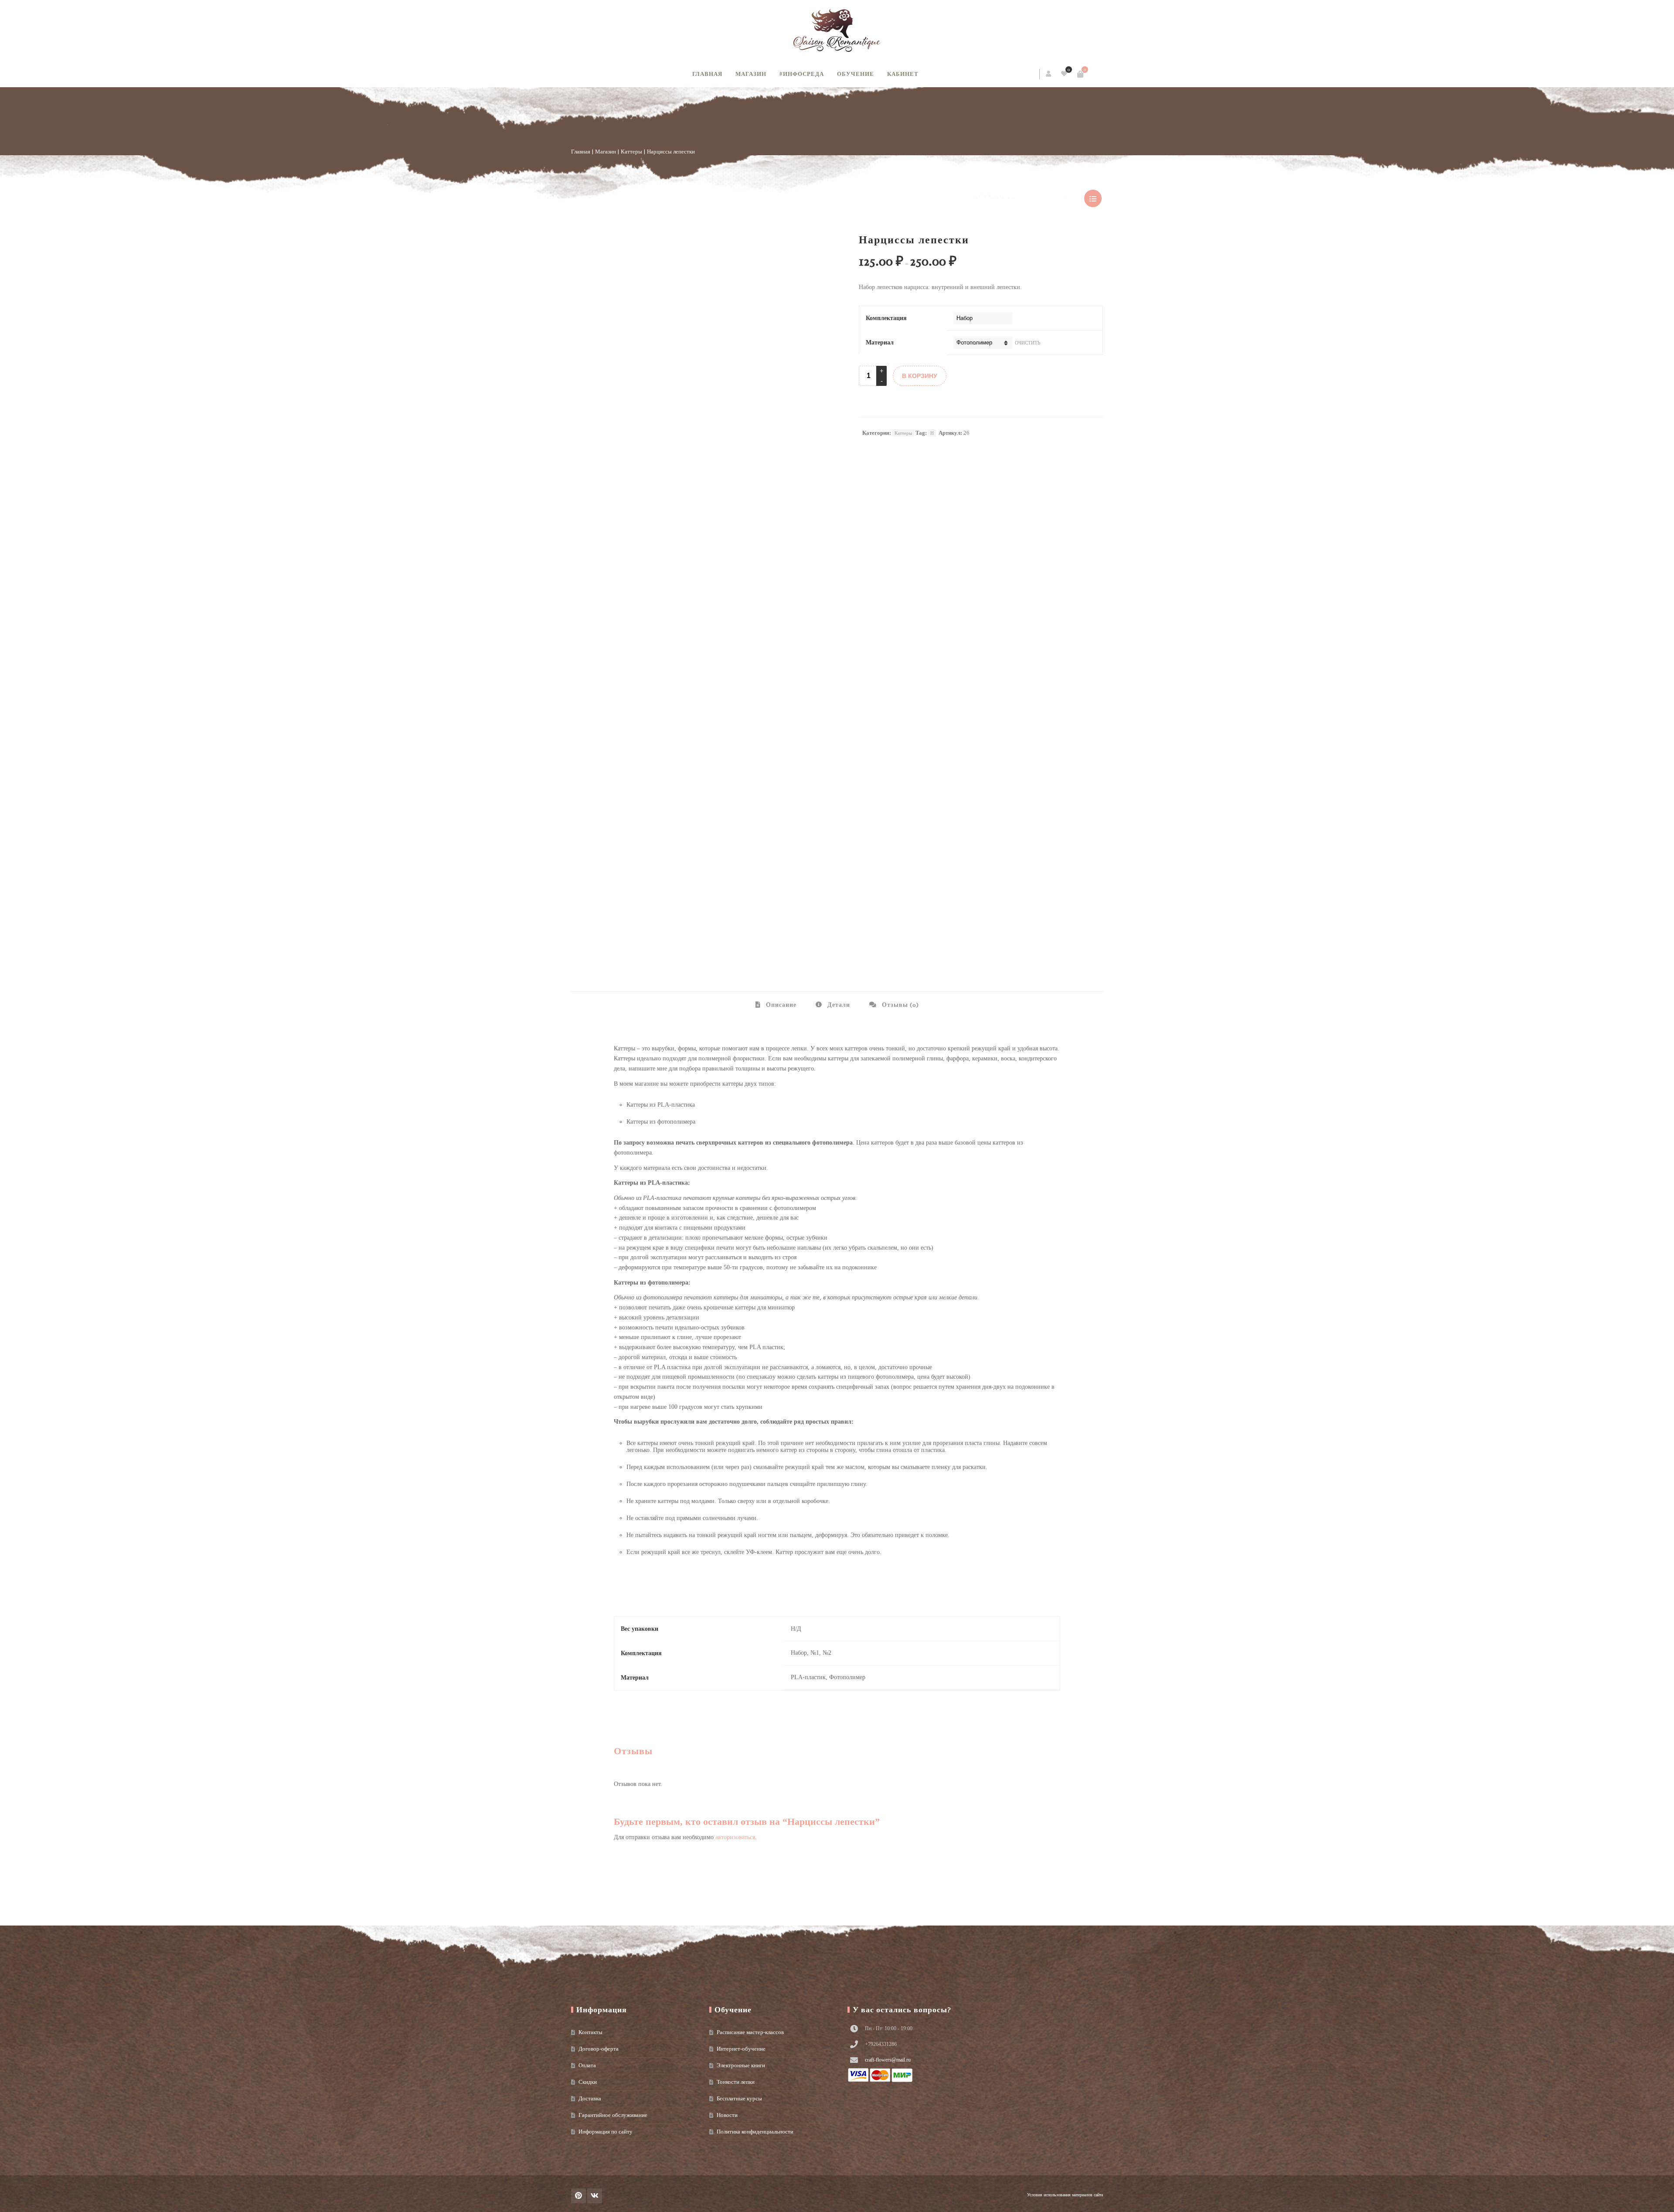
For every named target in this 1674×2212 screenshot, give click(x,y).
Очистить (1028, 343)
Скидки (588, 2082)
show (1093, 198)
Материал (880, 343)
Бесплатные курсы (739, 2098)
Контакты (590, 2032)
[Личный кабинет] (1049, 74)
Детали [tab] (838, 1005)
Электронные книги (741, 2065)
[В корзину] (1080, 74)
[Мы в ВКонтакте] (595, 2196)
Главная (707, 74)
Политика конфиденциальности (755, 2132)
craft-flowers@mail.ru (888, 2060)
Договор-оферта (599, 2049)
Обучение (856, 74)
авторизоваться (735, 1837)
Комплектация (886, 318)
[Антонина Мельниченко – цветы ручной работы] (837, 31)
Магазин (751, 74)
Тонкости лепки (736, 2082)
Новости (727, 2115)
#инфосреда (802, 74)
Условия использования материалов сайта (1065, 2195)
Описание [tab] (780, 1005)
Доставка (590, 2098)
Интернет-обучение (741, 2049)
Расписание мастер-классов (750, 2032)
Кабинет (903, 74)
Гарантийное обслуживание (613, 2115)
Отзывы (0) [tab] (900, 1005)
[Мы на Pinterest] (578, 2196)
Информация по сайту (606, 2132)
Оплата (587, 2065)
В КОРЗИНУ (920, 376)
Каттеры (631, 152)
